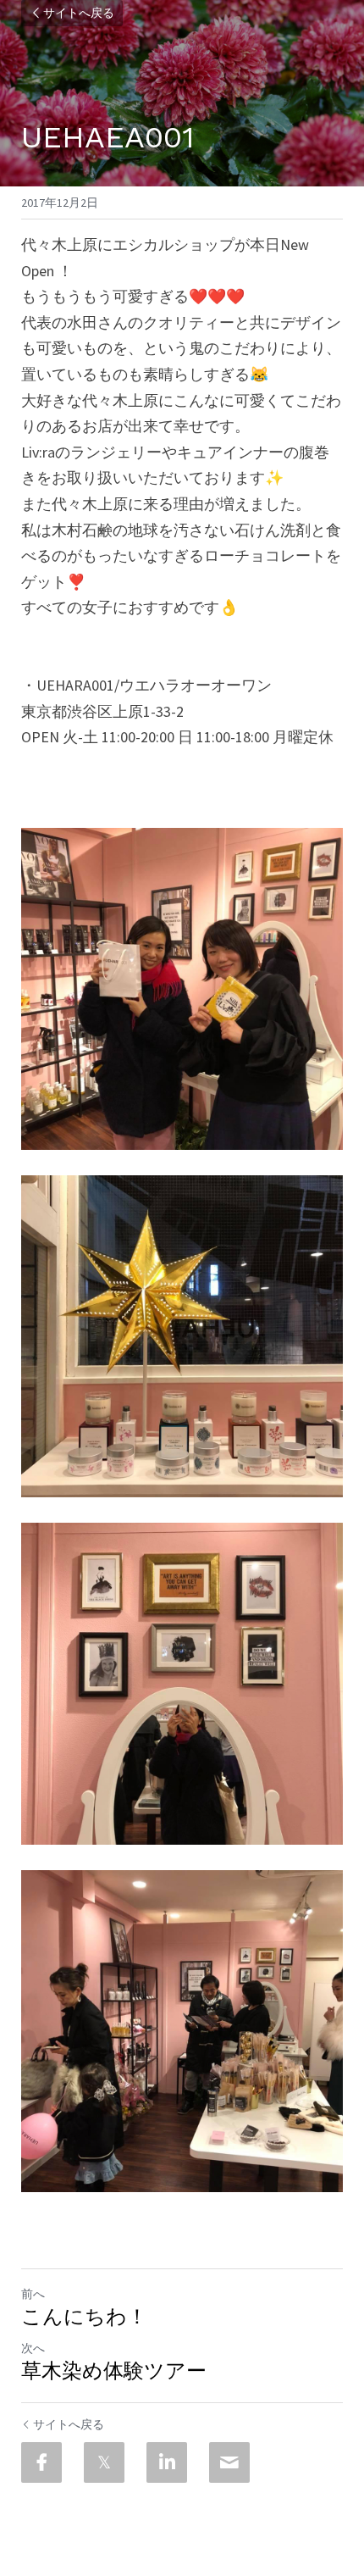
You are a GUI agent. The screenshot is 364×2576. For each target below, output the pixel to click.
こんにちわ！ (84, 2317)
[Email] (229, 2462)
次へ (33, 2348)
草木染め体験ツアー (114, 2371)
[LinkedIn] (167, 2462)
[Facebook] (41, 2462)
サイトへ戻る (79, 14)
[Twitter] (104, 2462)
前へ (33, 2294)
